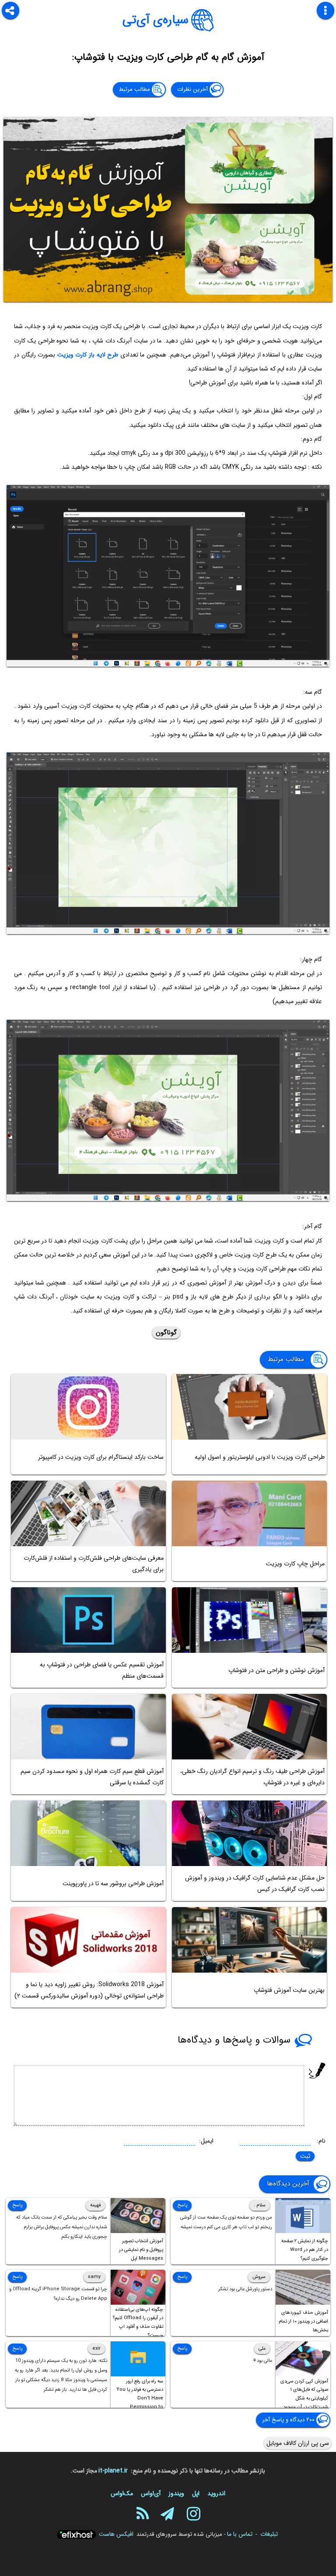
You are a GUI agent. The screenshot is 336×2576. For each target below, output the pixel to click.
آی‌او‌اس (151, 2493)
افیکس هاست (116, 2534)
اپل (196, 2493)
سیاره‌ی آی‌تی (156, 20)
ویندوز (176, 2493)
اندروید (216, 2493)
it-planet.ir (113, 2471)
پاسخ (182, 2205)
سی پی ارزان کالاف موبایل (298, 2443)
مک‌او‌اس (122, 2493)
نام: (321, 2141)
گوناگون (166, 1333)
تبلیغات (269, 2534)
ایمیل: (206, 2141)
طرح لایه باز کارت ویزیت (88, 355)
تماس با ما (240, 2534)
